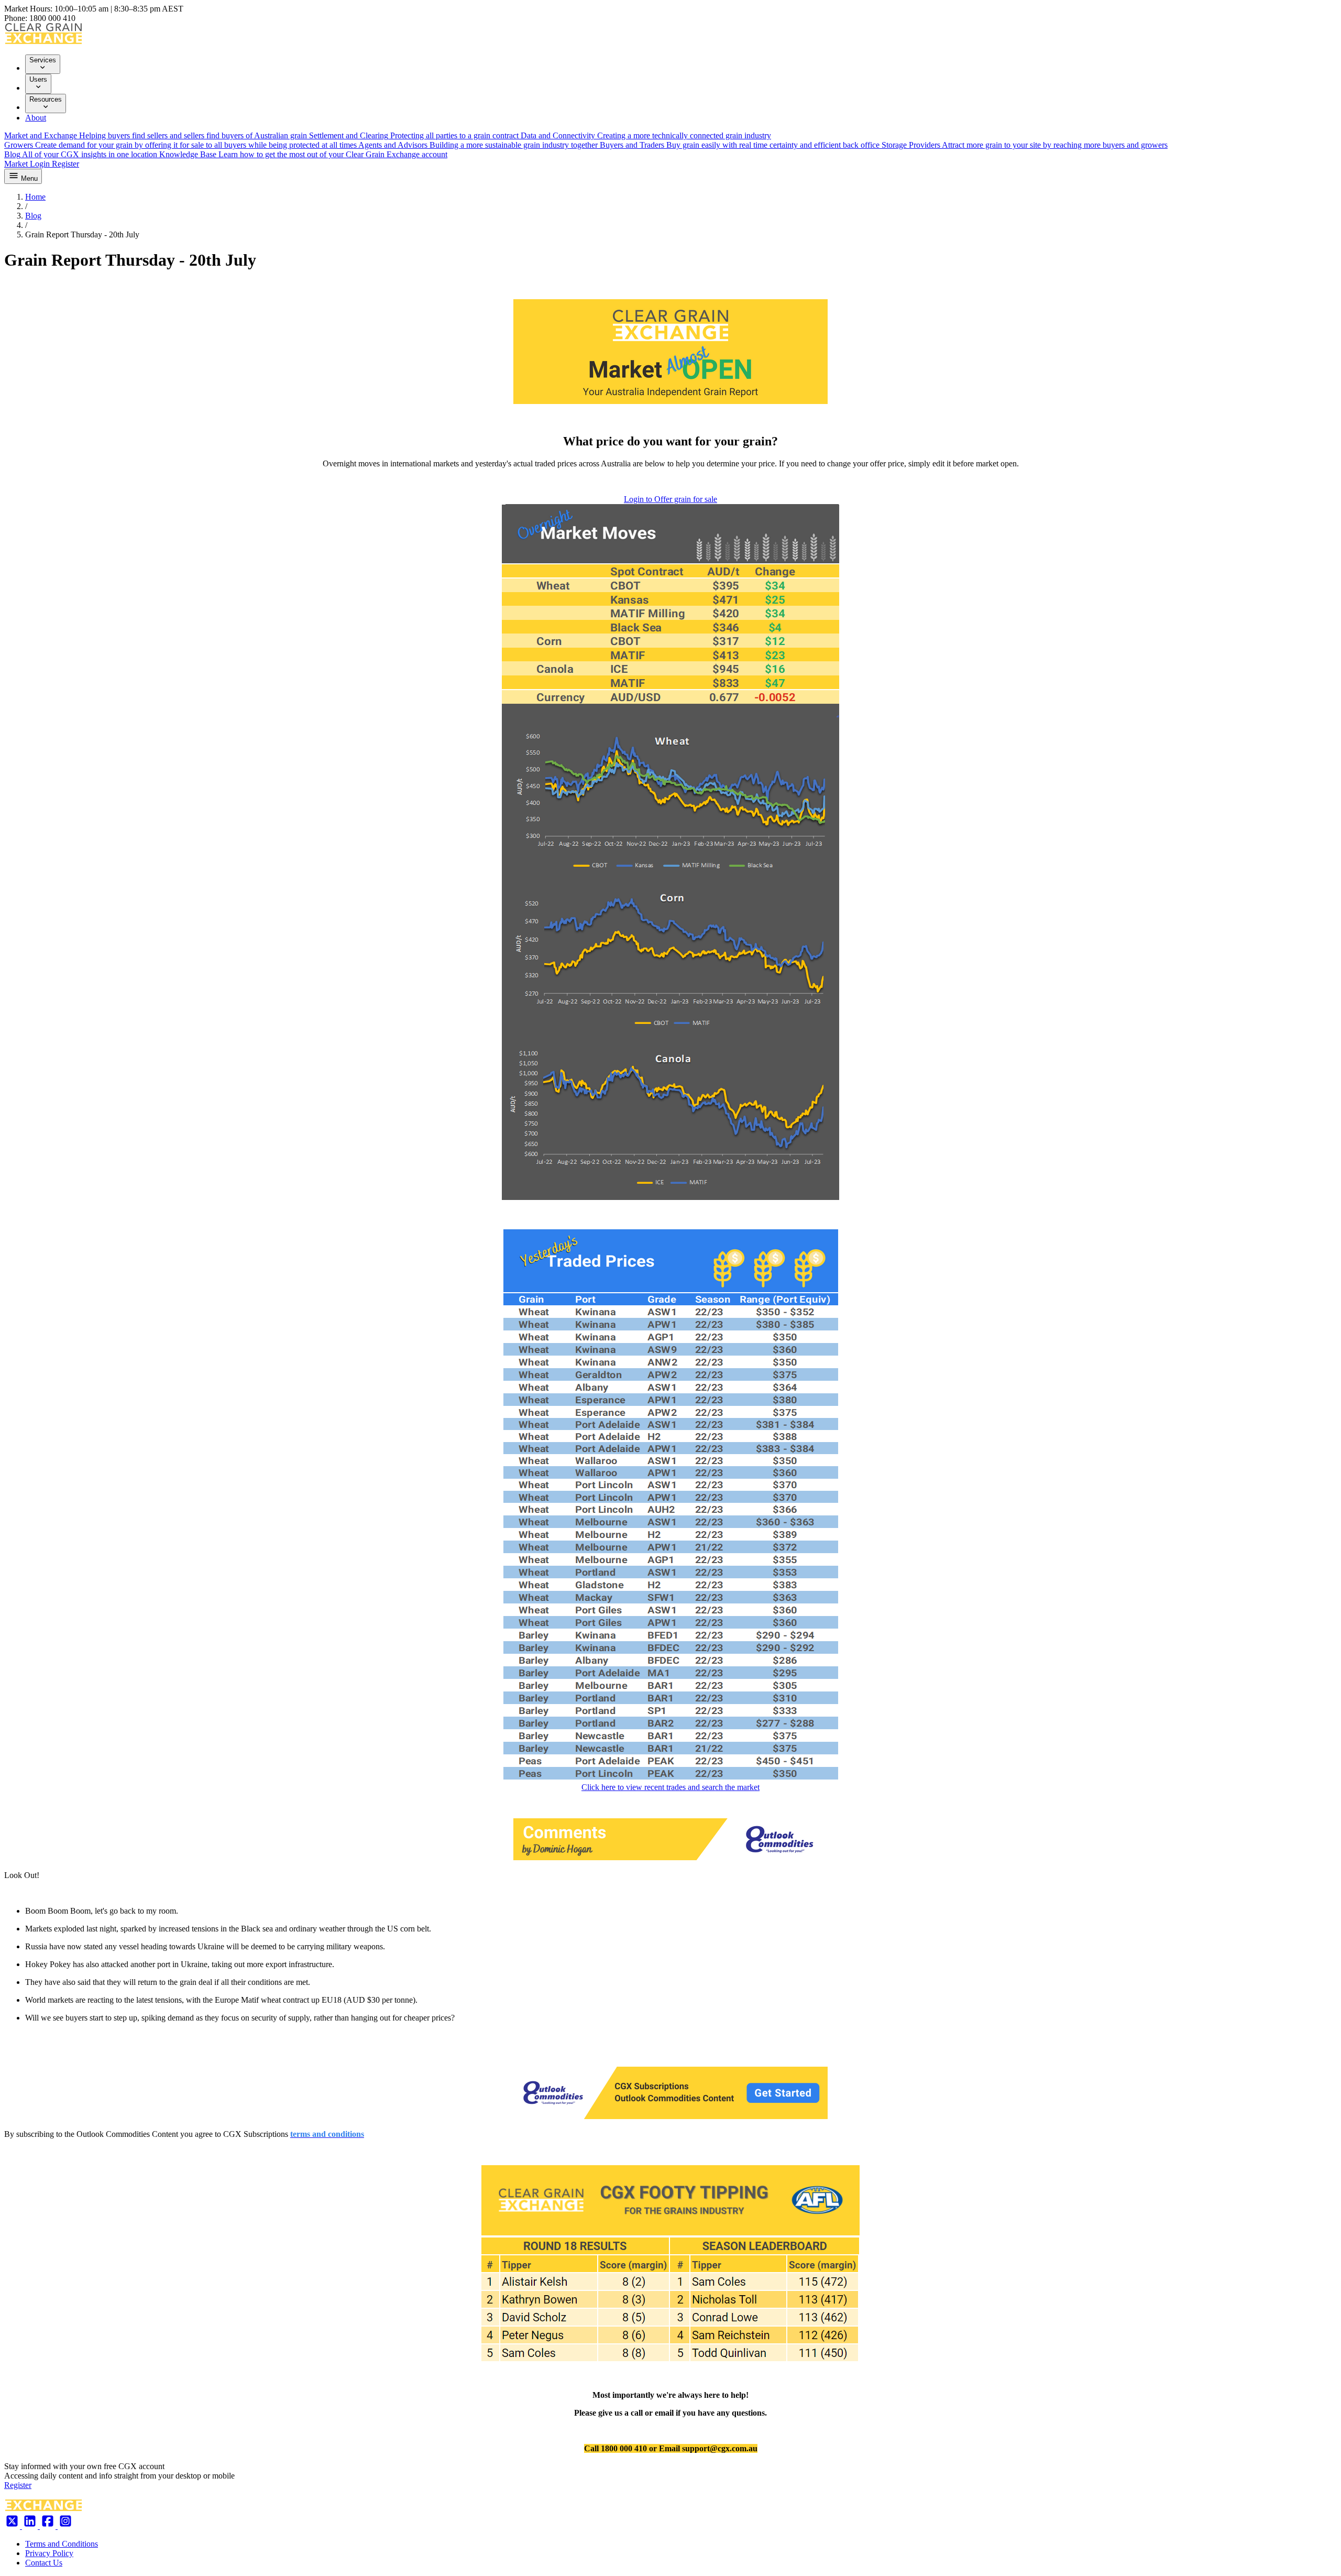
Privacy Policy (49, 2553)
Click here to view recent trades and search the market (670, 1787)
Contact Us (44, 2563)
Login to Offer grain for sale (670, 499)
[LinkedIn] (31, 2526)
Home (35, 197)
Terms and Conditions (62, 2544)
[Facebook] (49, 2526)
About (36, 118)
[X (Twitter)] (13, 2526)
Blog (33, 216)
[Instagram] (65, 2526)
